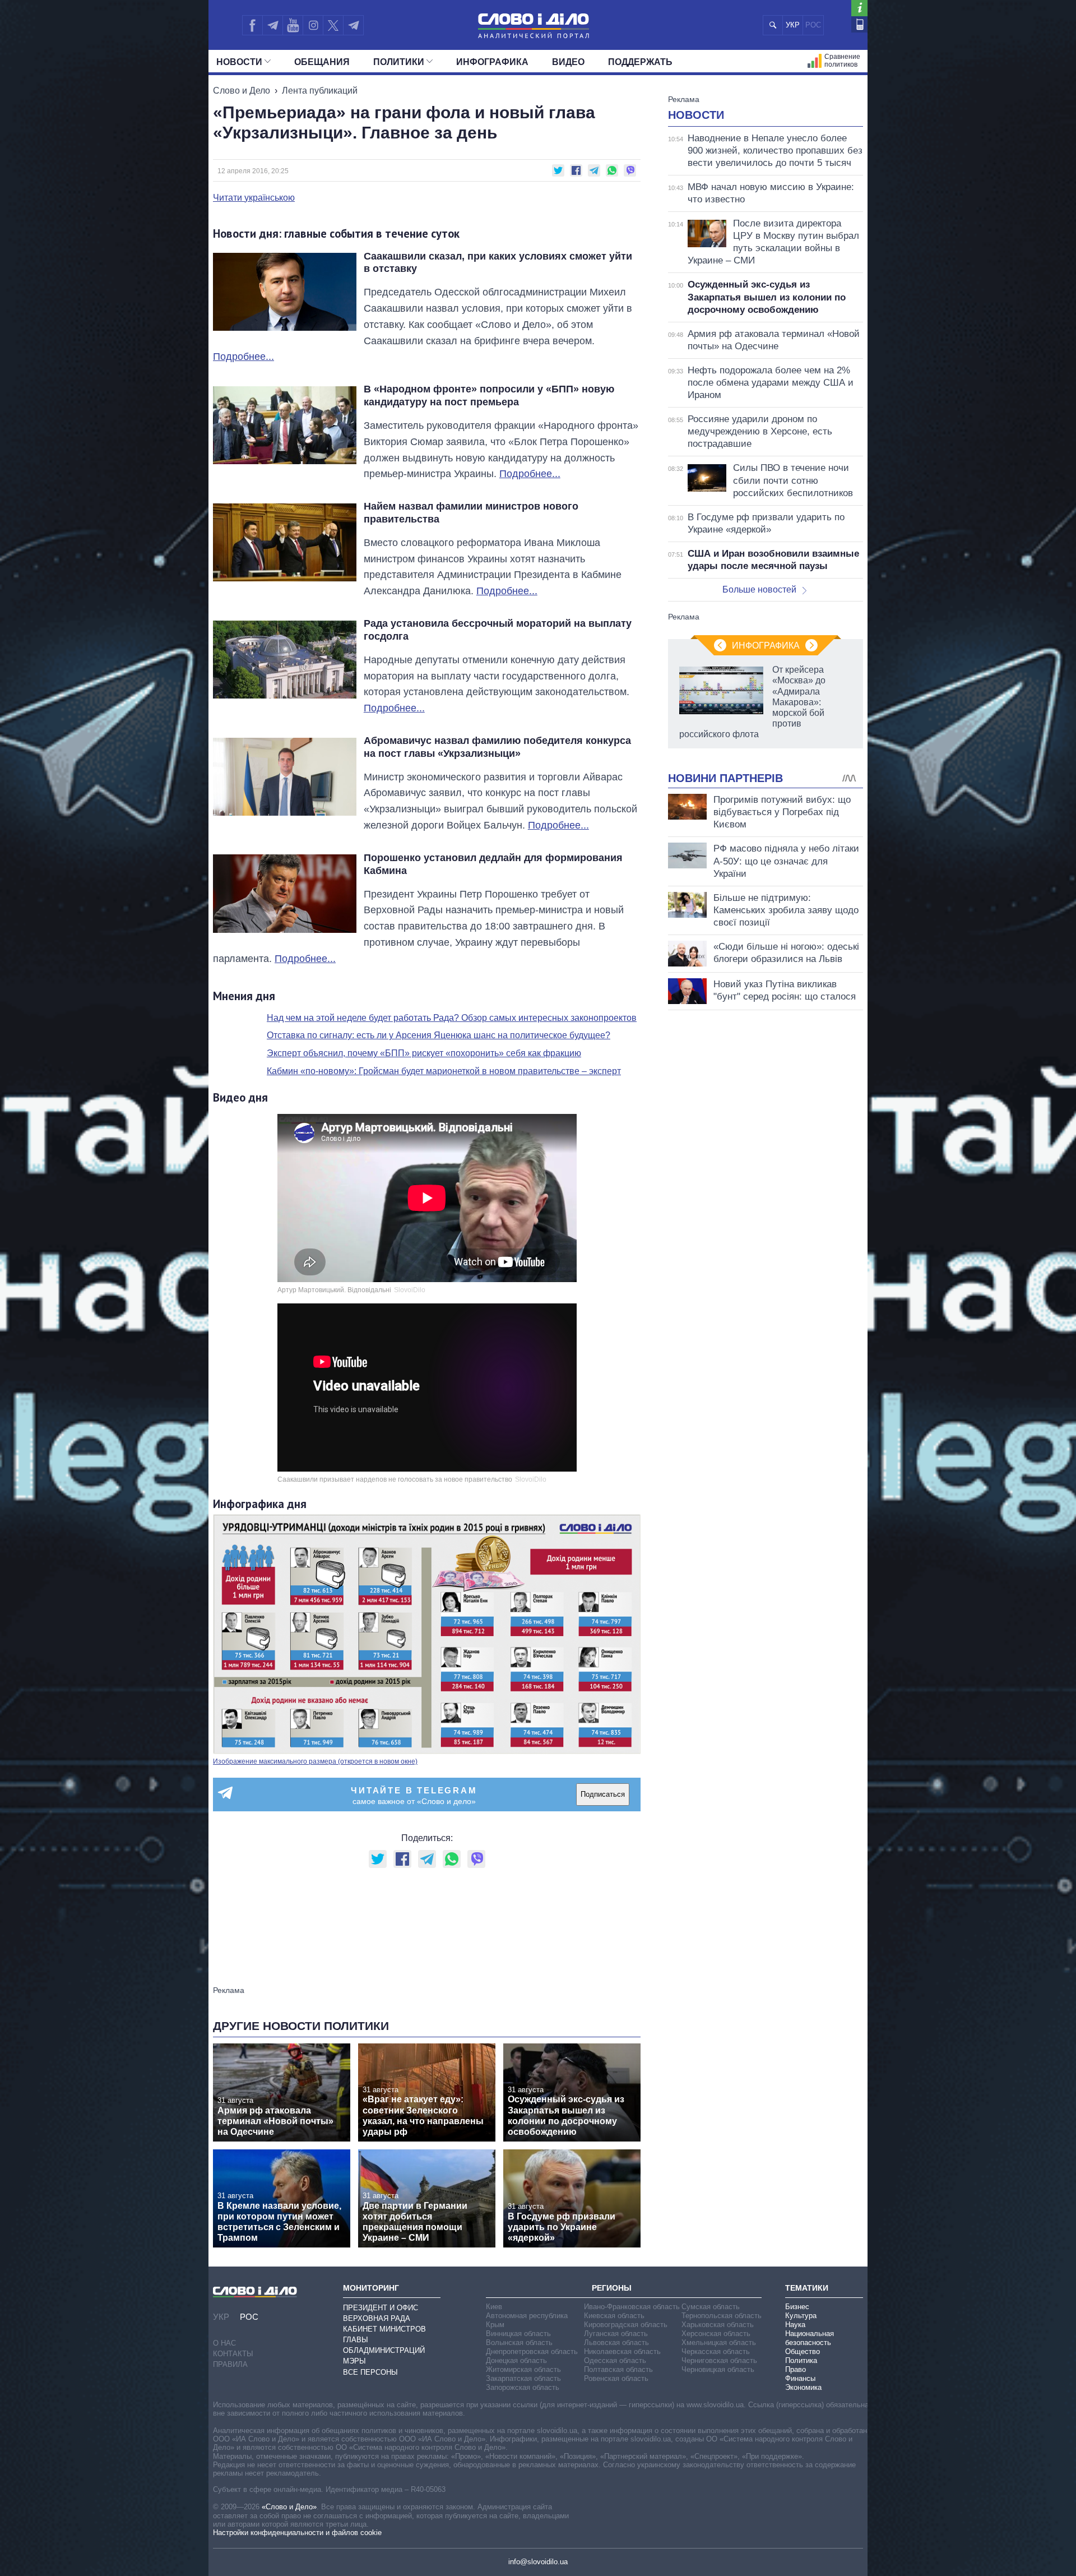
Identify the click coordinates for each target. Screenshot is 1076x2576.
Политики (399, 62)
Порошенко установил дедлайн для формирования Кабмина (493, 864)
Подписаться (603, 1794)
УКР (793, 25)
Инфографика (492, 62)
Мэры (354, 2361)
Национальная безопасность (810, 2338)
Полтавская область (618, 2369)
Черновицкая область (718, 2369)
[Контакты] (859, 24)
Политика (801, 2360)
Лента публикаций (320, 91)
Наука (795, 2325)
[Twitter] (333, 25)
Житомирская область (523, 2369)
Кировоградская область (626, 2325)
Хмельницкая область (719, 2343)
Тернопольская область (722, 2316)
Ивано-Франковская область (632, 2307)
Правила (230, 2364)
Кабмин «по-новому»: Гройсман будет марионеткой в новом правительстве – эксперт (444, 1071)
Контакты (233, 2354)
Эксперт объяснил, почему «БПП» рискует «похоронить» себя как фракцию (424, 1053)
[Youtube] (293, 25)
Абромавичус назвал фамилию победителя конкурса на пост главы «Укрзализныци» (497, 747)
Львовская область (616, 2343)
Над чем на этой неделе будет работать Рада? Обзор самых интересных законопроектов (452, 1018)
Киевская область (614, 2316)
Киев (494, 2307)
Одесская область (615, 2360)
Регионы (612, 2288)
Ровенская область (616, 2378)
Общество (803, 2351)
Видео (568, 62)
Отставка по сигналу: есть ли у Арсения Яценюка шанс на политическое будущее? (439, 1035)
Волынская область (519, 2343)
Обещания (322, 62)
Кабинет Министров (384, 2329)
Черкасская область (716, 2351)
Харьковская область (718, 2325)
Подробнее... (244, 357)
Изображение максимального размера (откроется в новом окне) (315, 1761)
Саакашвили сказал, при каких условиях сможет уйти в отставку (498, 263)
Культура (801, 2316)
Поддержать (640, 62)
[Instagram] (313, 25)
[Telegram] (272, 25)
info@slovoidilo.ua (538, 2562)
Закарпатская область (523, 2378)
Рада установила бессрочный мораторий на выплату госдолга (498, 630)
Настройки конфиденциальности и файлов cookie (297, 2533)
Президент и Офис (381, 2308)
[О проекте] (859, 8)
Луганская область (616, 2334)
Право (796, 2369)
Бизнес (797, 2307)
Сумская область (711, 2307)
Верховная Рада (377, 2318)
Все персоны (370, 2372)
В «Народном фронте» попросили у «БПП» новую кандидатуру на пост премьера (489, 396)
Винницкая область (518, 2334)
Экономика (803, 2387)
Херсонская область (716, 2334)
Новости (239, 62)
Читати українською (254, 198)
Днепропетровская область (532, 2351)
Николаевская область (622, 2351)
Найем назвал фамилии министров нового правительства (471, 513)
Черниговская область (719, 2360)
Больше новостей (759, 589)
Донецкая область (516, 2360)
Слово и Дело (242, 91)
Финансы (800, 2378)
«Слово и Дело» (289, 2507)
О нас (224, 2343)
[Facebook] (252, 25)
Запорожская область (523, 2387)
